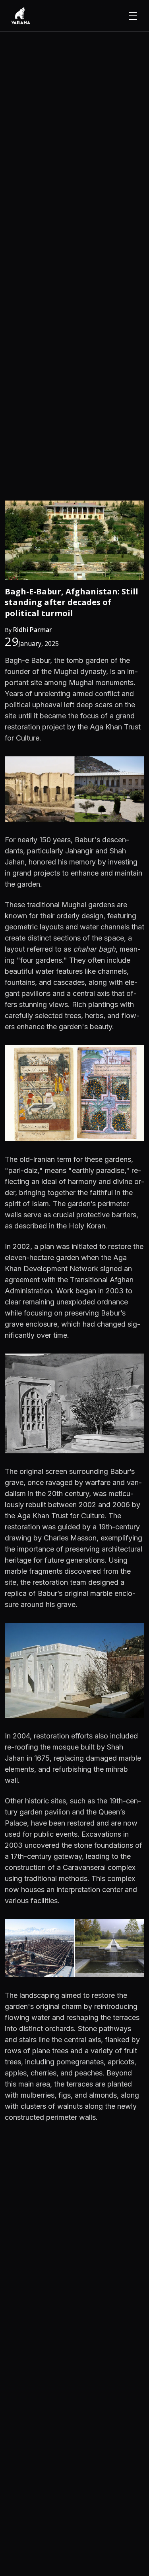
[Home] (21, 16)
